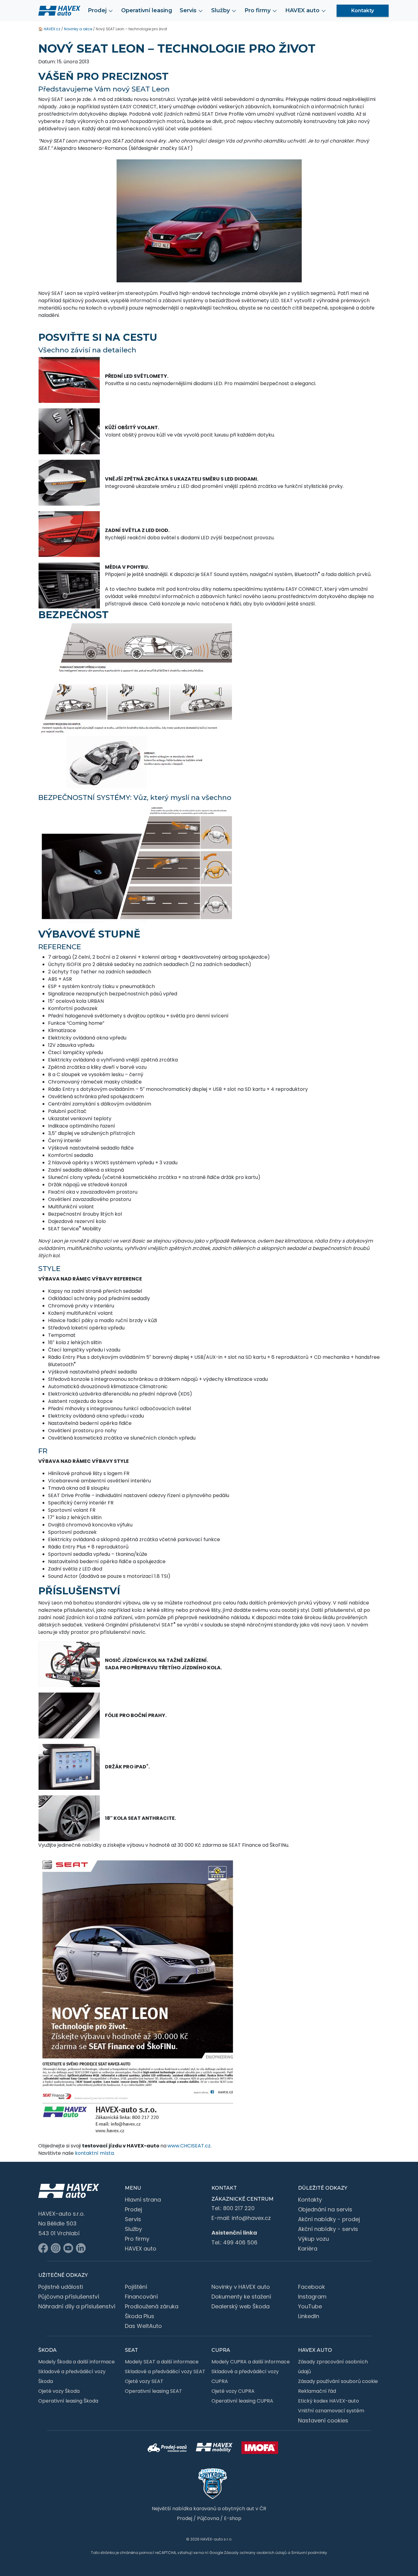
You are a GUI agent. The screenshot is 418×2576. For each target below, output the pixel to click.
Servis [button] (188, 10)
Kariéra (308, 2249)
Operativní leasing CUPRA (242, 2401)
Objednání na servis (325, 2209)
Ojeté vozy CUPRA (233, 2391)
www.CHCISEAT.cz (189, 2146)
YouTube (310, 2306)
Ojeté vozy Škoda (59, 2391)
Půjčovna (208, 2518)
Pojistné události (61, 2287)
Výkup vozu (313, 2239)
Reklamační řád (317, 2391)
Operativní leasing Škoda (68, 2401)
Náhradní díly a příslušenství (77, 2306)
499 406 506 (240, 2242)
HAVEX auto (141, 2249)
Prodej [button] (97, 10)
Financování (141, 2297)
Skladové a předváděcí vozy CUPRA (245, 2376)
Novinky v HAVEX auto (241, 2287)
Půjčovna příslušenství (69, 2297)
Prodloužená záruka (152, 2306)
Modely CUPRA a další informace (251, 2362)
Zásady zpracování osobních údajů (333, 2367)
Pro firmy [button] (258, 10)
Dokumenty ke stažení (241, 2297)
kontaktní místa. (95, 2153)
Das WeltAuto (143, 2326)
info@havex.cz (251, 2218)
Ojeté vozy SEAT (144, 2381)
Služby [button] (220, 10)
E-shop (233, 2518)
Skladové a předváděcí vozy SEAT (165, 2372)
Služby (133, 2229)
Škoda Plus (140, 2316)
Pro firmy (137, 2239)
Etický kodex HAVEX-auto (328, 2401)
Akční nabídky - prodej (329, 2219)
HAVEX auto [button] (302, 10)
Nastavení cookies (323, 2420)
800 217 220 (239, 2208)
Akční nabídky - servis (328, 2229)
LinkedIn (309, 2316)
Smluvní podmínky (309, 2553)
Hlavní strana (143, 2200)
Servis (133, 2219)
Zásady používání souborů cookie (338, 2381)
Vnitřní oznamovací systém (331, 2411)
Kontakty (363, 11)
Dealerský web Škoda (241, 2306)
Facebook (312, 2287)
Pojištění (136, 2287)
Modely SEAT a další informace (162, 2362)
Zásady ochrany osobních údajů (255, 2553)
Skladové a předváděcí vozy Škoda (72, 2376)
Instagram (312, 2297)
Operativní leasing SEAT (153, 2391)
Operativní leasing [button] (147, 10)
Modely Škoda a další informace (77, 2362)
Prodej (133, 2209)
